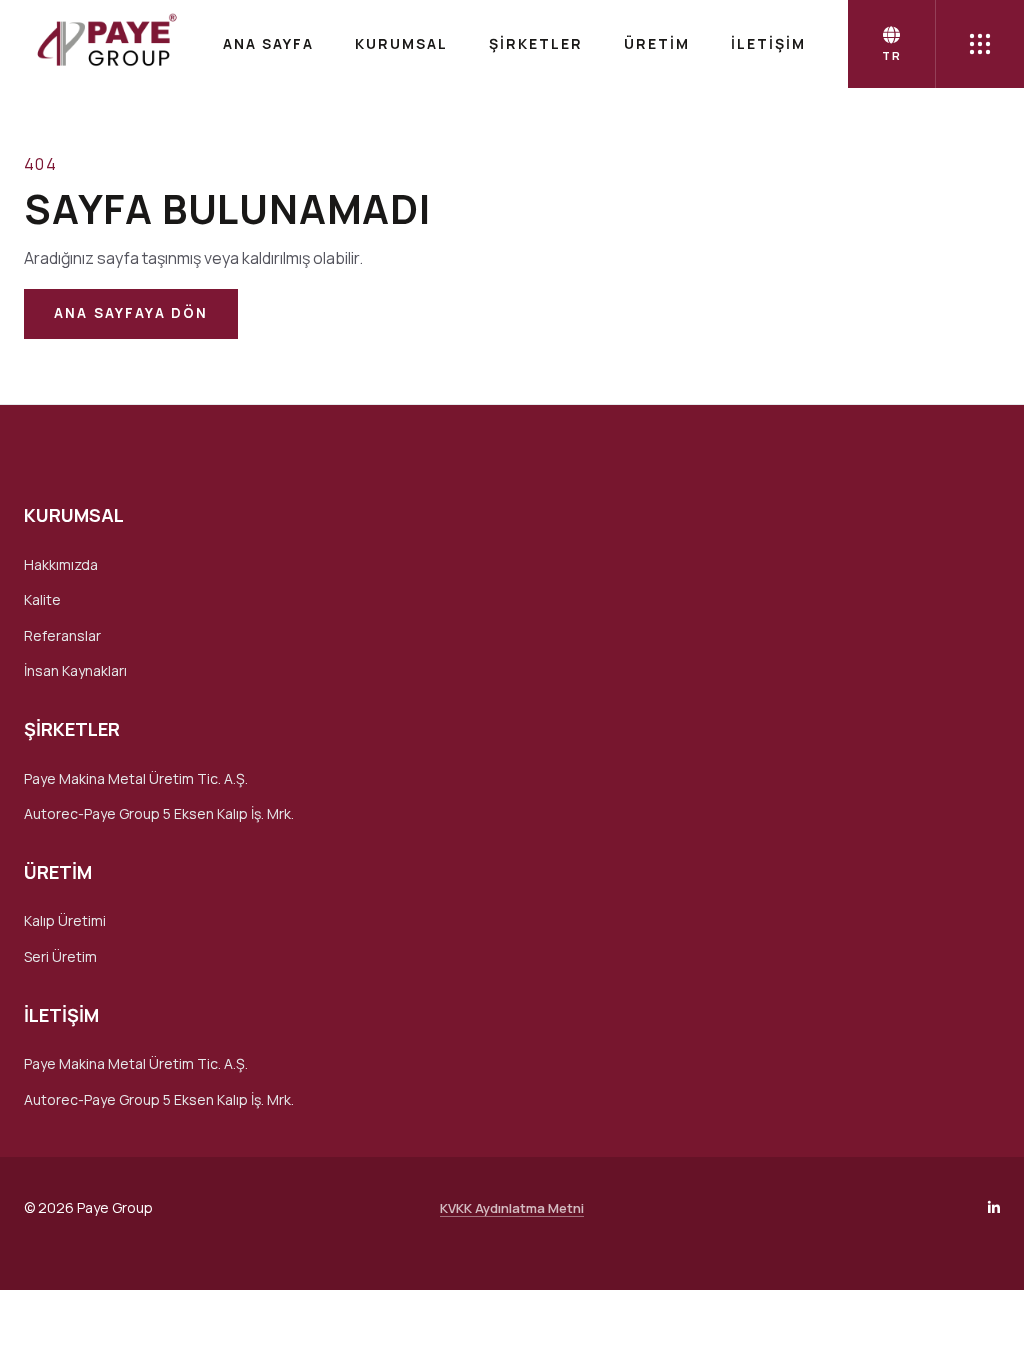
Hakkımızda (61, 564)
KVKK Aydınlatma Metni (512, 1208)
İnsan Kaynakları (75, 670)
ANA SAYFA (268, 43)
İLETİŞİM (768, 43)
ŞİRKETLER (536, 43)
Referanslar (62, 635)
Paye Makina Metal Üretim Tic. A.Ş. (136, 778)
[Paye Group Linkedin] (994, 1208)
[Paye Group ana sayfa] (105, 44)
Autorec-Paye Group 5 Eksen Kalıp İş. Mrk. (159, 813)
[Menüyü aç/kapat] (980, 44)
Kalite (42, 599)
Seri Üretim (60, 956)
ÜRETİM (657, 43)
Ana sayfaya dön (131, 313)
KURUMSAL (401, 43)
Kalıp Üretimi (65, 920)
